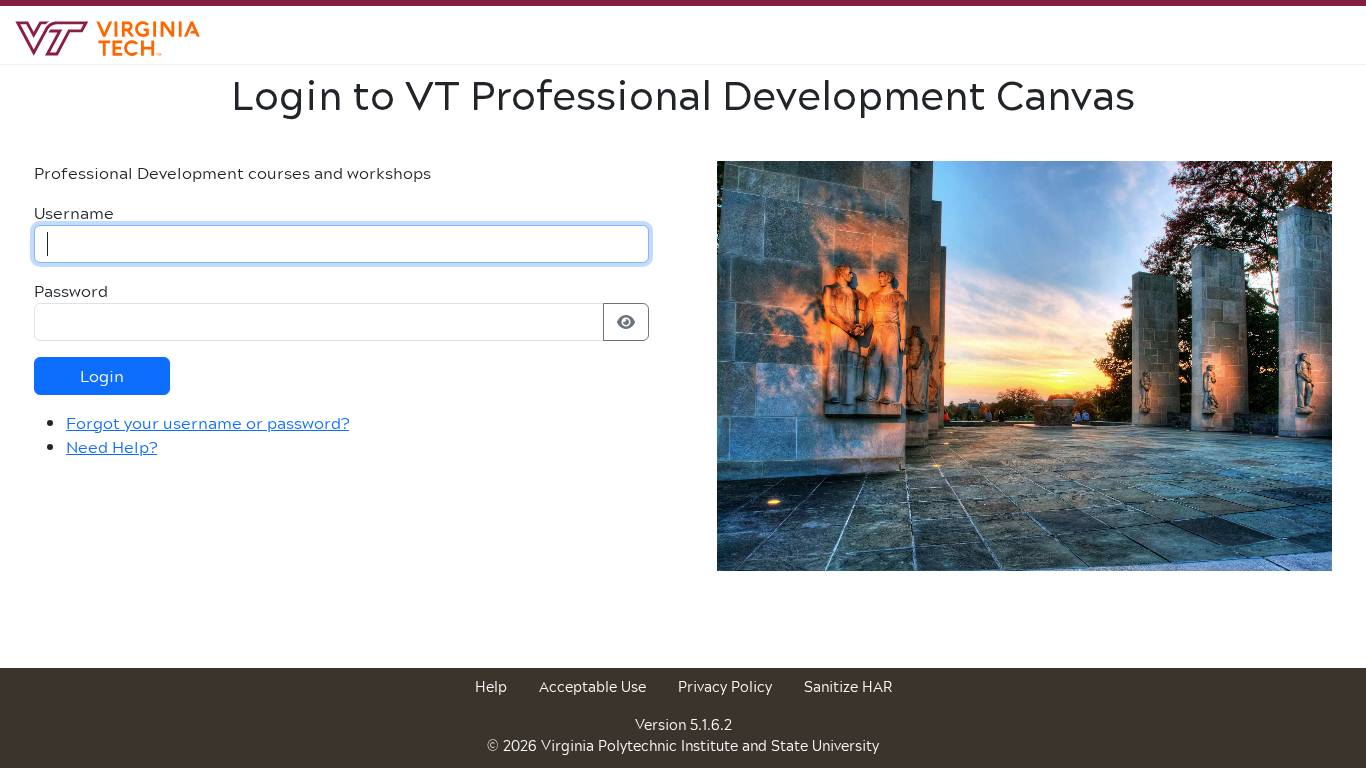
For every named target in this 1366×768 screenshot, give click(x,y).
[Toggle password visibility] (626, 322)
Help (491, 686)
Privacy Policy (725, 686)
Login (102, 375)
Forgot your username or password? (207, 422)
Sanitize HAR (848, 686)
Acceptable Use (592, 686)
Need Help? (111, 446)
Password (71, 291)
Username (74, 213)
